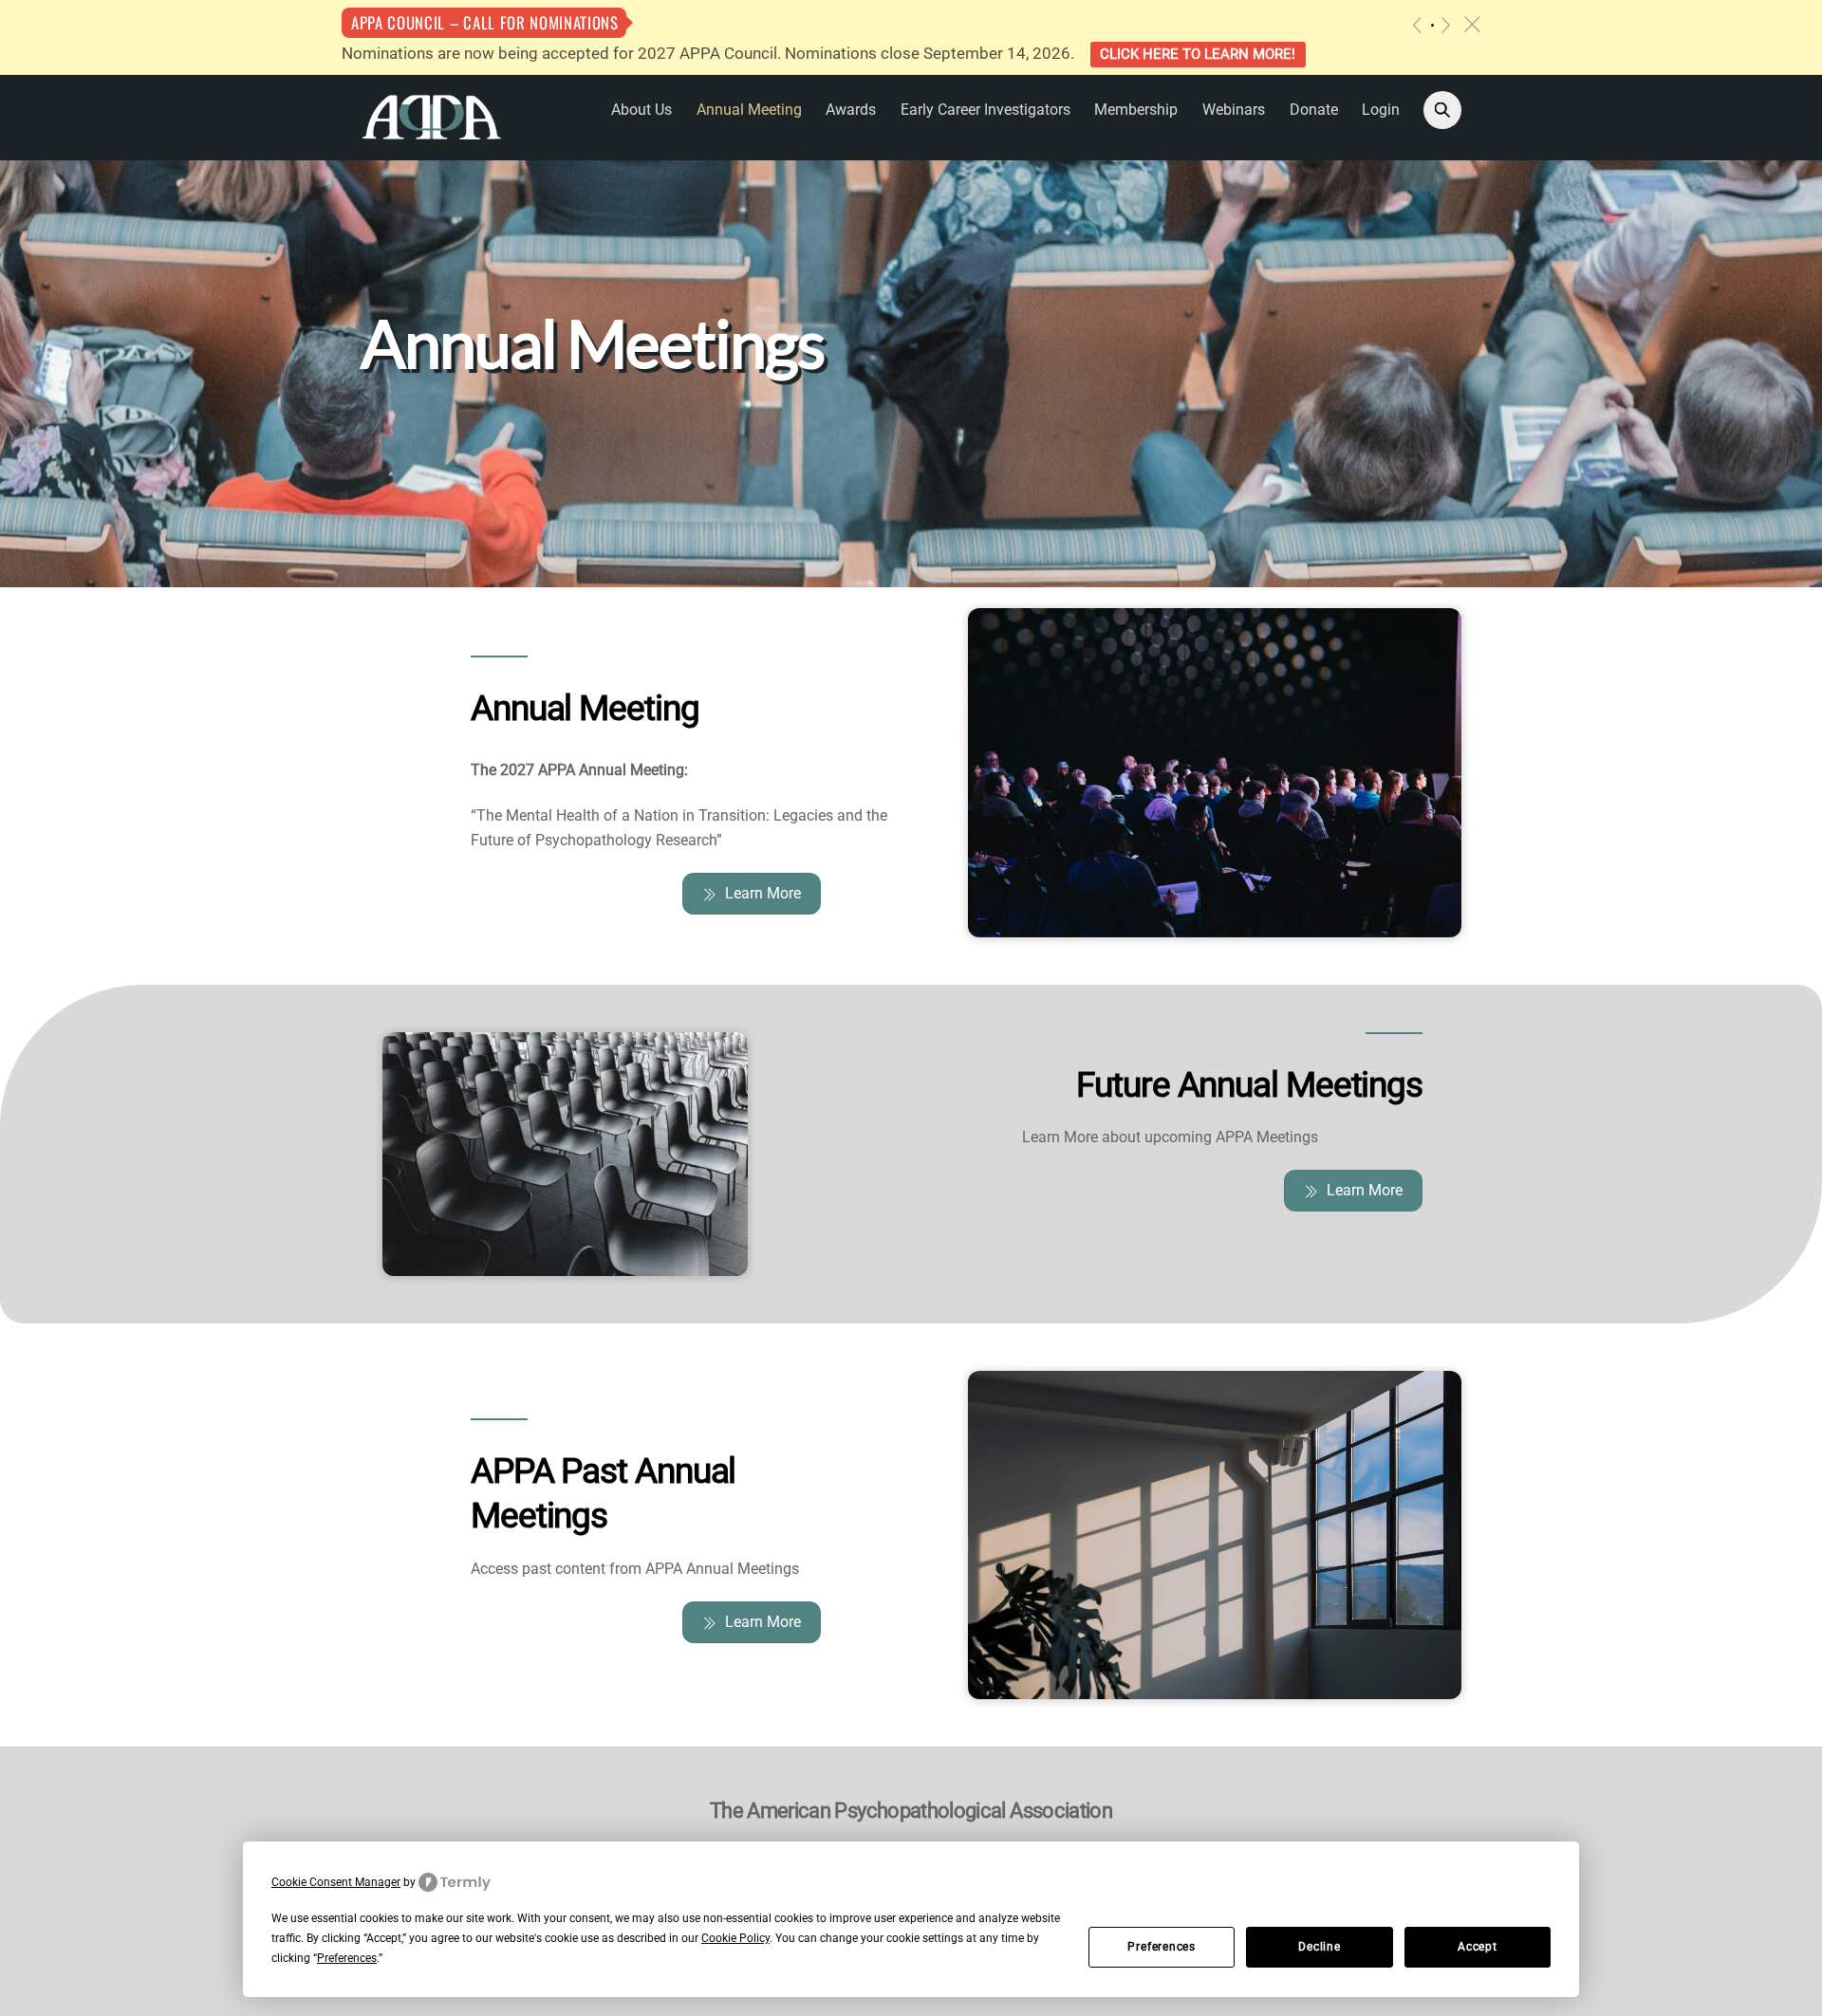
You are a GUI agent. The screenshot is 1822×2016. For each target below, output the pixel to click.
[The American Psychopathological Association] (432, 116)
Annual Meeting (749, 110)
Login (1381, 110)
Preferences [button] (347, 1958)
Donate (1314, 110)
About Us (641, 110)
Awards (851, 110)
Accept (1478, 1947)
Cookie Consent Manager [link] (336, 1882)
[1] (1432, 25)
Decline (1319, 1947)
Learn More (763, 893)
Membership (1136, 110)
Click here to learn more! (1198, 54)
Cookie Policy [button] (735, 1938)
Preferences (1162, 1947)
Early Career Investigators (985, 110)
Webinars (1234, 110)
